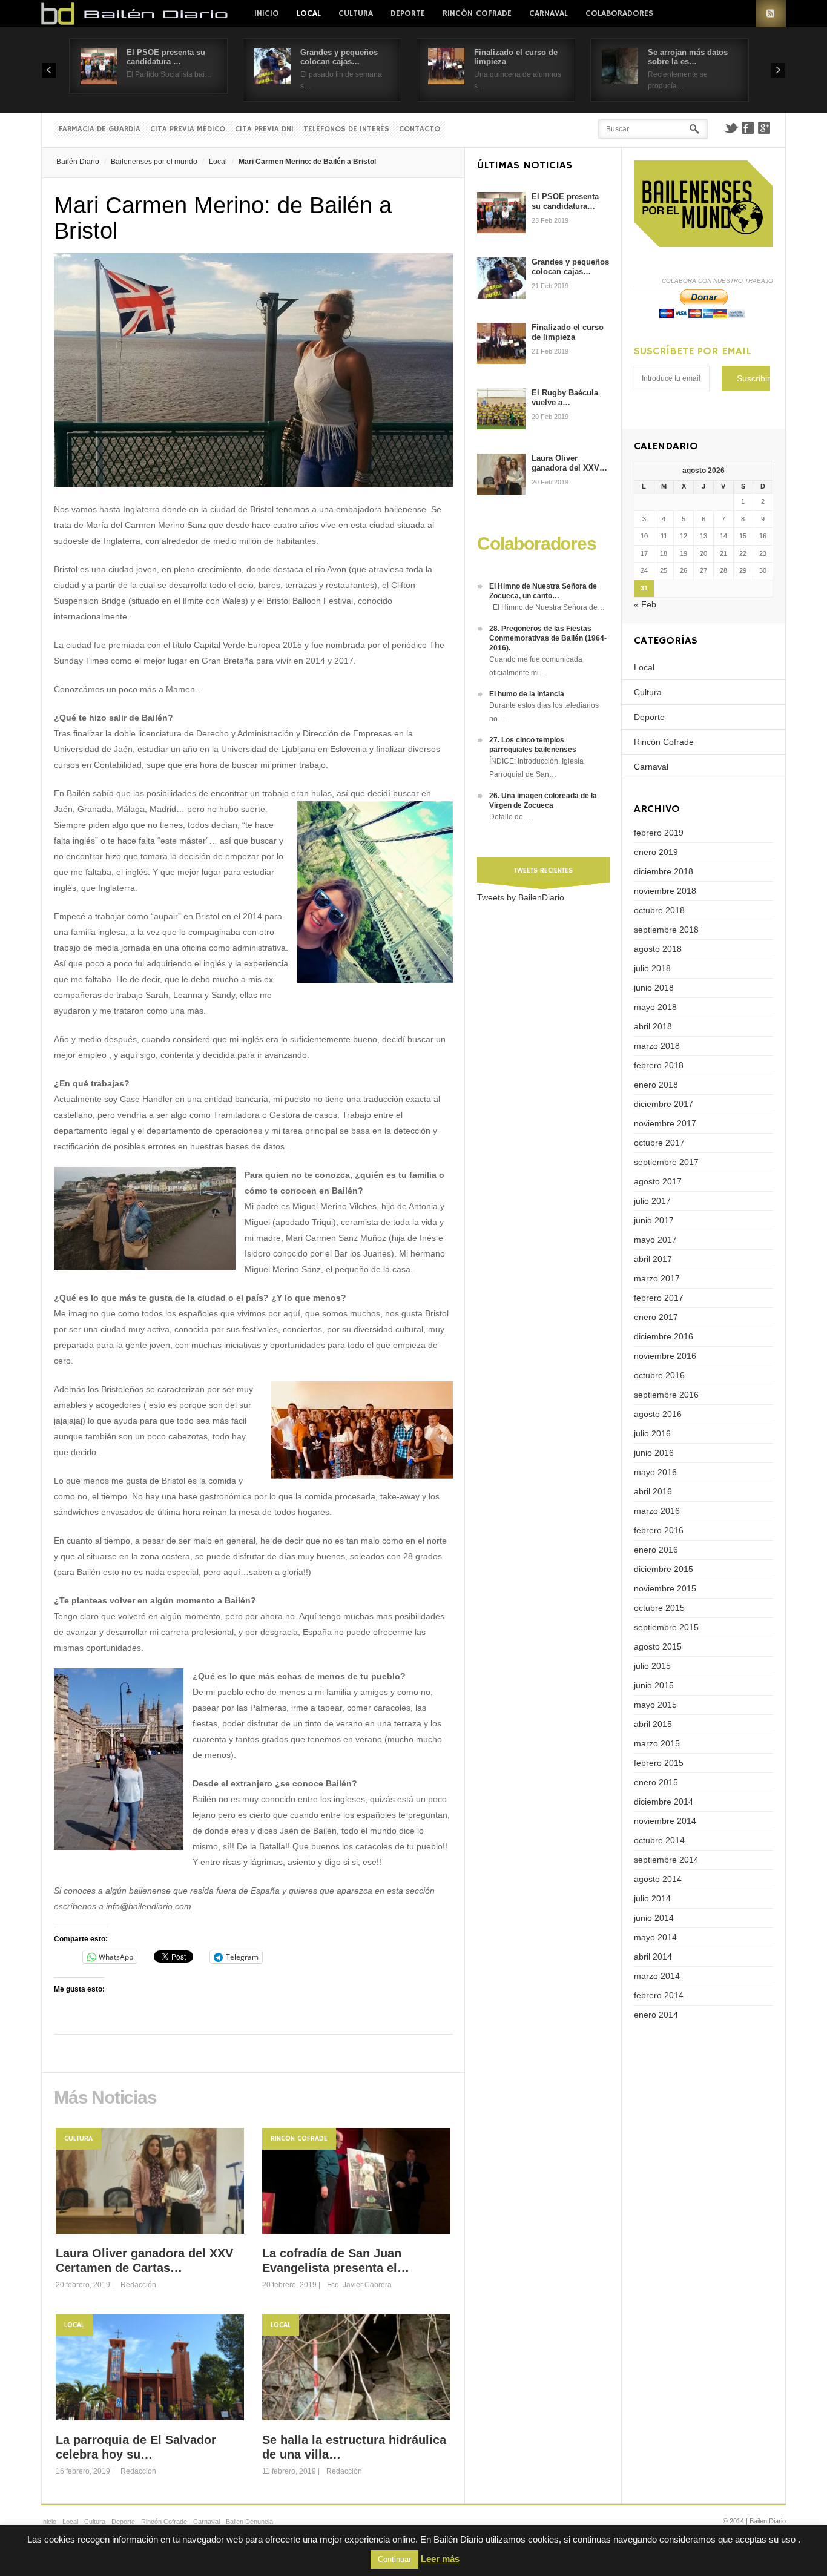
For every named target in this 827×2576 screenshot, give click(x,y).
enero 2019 (656, 852)
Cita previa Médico (188, 129)
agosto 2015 (658, 1646)
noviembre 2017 (665, 1123)
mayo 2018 (655, 1007)
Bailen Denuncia (249, 2522)
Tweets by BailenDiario (521, 897)
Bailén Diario (78, 162)
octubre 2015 (659, 1608)
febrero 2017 (659, 1298)
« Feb (645, 604)
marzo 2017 (657, 1278)
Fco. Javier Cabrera (359, 2285)
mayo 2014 (655, 1937)
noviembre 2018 (665, 891)
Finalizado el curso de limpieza (568, 332)
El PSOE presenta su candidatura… (565, 201)
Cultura (356, 13)
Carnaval (549, 13)
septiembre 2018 (666, 930)
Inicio (267, 13)
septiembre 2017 (666, 1162)
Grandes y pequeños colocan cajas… (339, 57)
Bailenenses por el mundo (154, 162)
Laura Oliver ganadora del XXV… (569, 463)
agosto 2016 (658, 1414)
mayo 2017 (655, 1240)
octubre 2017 (659, 1143)
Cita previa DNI (264, 129)
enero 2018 (656, 1085)
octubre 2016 (659, 1375)
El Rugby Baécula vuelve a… (565, 398)
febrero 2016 (659, 1530)
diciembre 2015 (664, 1569)
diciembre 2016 (664, 1336)
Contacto (420, 129)
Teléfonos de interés (346, 129)
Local (309, 13)
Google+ (765, 128)
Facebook (748, 128)
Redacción (138, 2285)
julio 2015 (652, 1666)
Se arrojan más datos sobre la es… (688, 57)
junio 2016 (654, 1453)
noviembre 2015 (665, 1588)
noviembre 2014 (665, 1821)
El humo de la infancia (527, 694)
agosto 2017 (658, 1181)
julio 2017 (652, 1201)
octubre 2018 (659, 910)
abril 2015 (653, 1724)
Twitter (731, 128)
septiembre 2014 (666, 1860)
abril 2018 (653, 1026)
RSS (771, 14)
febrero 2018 (659, 1065)
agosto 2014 (658, 1879)
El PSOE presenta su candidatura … (166, 57)
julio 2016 (652, 1433)
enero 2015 (656, 1782)
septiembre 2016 (666, 1395)
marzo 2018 (657, 1046)
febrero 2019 (659, 833)
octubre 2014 (659, 1840)
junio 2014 (654, 1918)
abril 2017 (653, 1259)
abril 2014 (653, 1957)
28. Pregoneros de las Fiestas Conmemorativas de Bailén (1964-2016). (548, 638)
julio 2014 (652, 1898)
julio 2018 (652, 968)
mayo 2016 (655, 1472)
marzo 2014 (657, 1976)
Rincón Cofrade (477, 13)
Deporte (408, 13)
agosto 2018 (658, 949)
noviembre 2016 (665, 1356)
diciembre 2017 (664, 1104)
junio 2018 (654, 988)
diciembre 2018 (664, 871)
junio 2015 (654, 1685)
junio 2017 (654, 1220)
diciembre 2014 (664, 1802)
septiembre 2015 (666, 1627)
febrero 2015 (659, 1763)
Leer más (440, 2559)
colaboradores (619, 13)
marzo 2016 (657, 1511)
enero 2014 (656, 2015)
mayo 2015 (655, 1705)
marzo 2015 (657, 1743)
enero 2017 (656, 1317)
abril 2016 (653, 1491)
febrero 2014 (659, 1995)
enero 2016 (656, 1550)
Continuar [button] (394, 2559)
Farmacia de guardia (100, 129)
